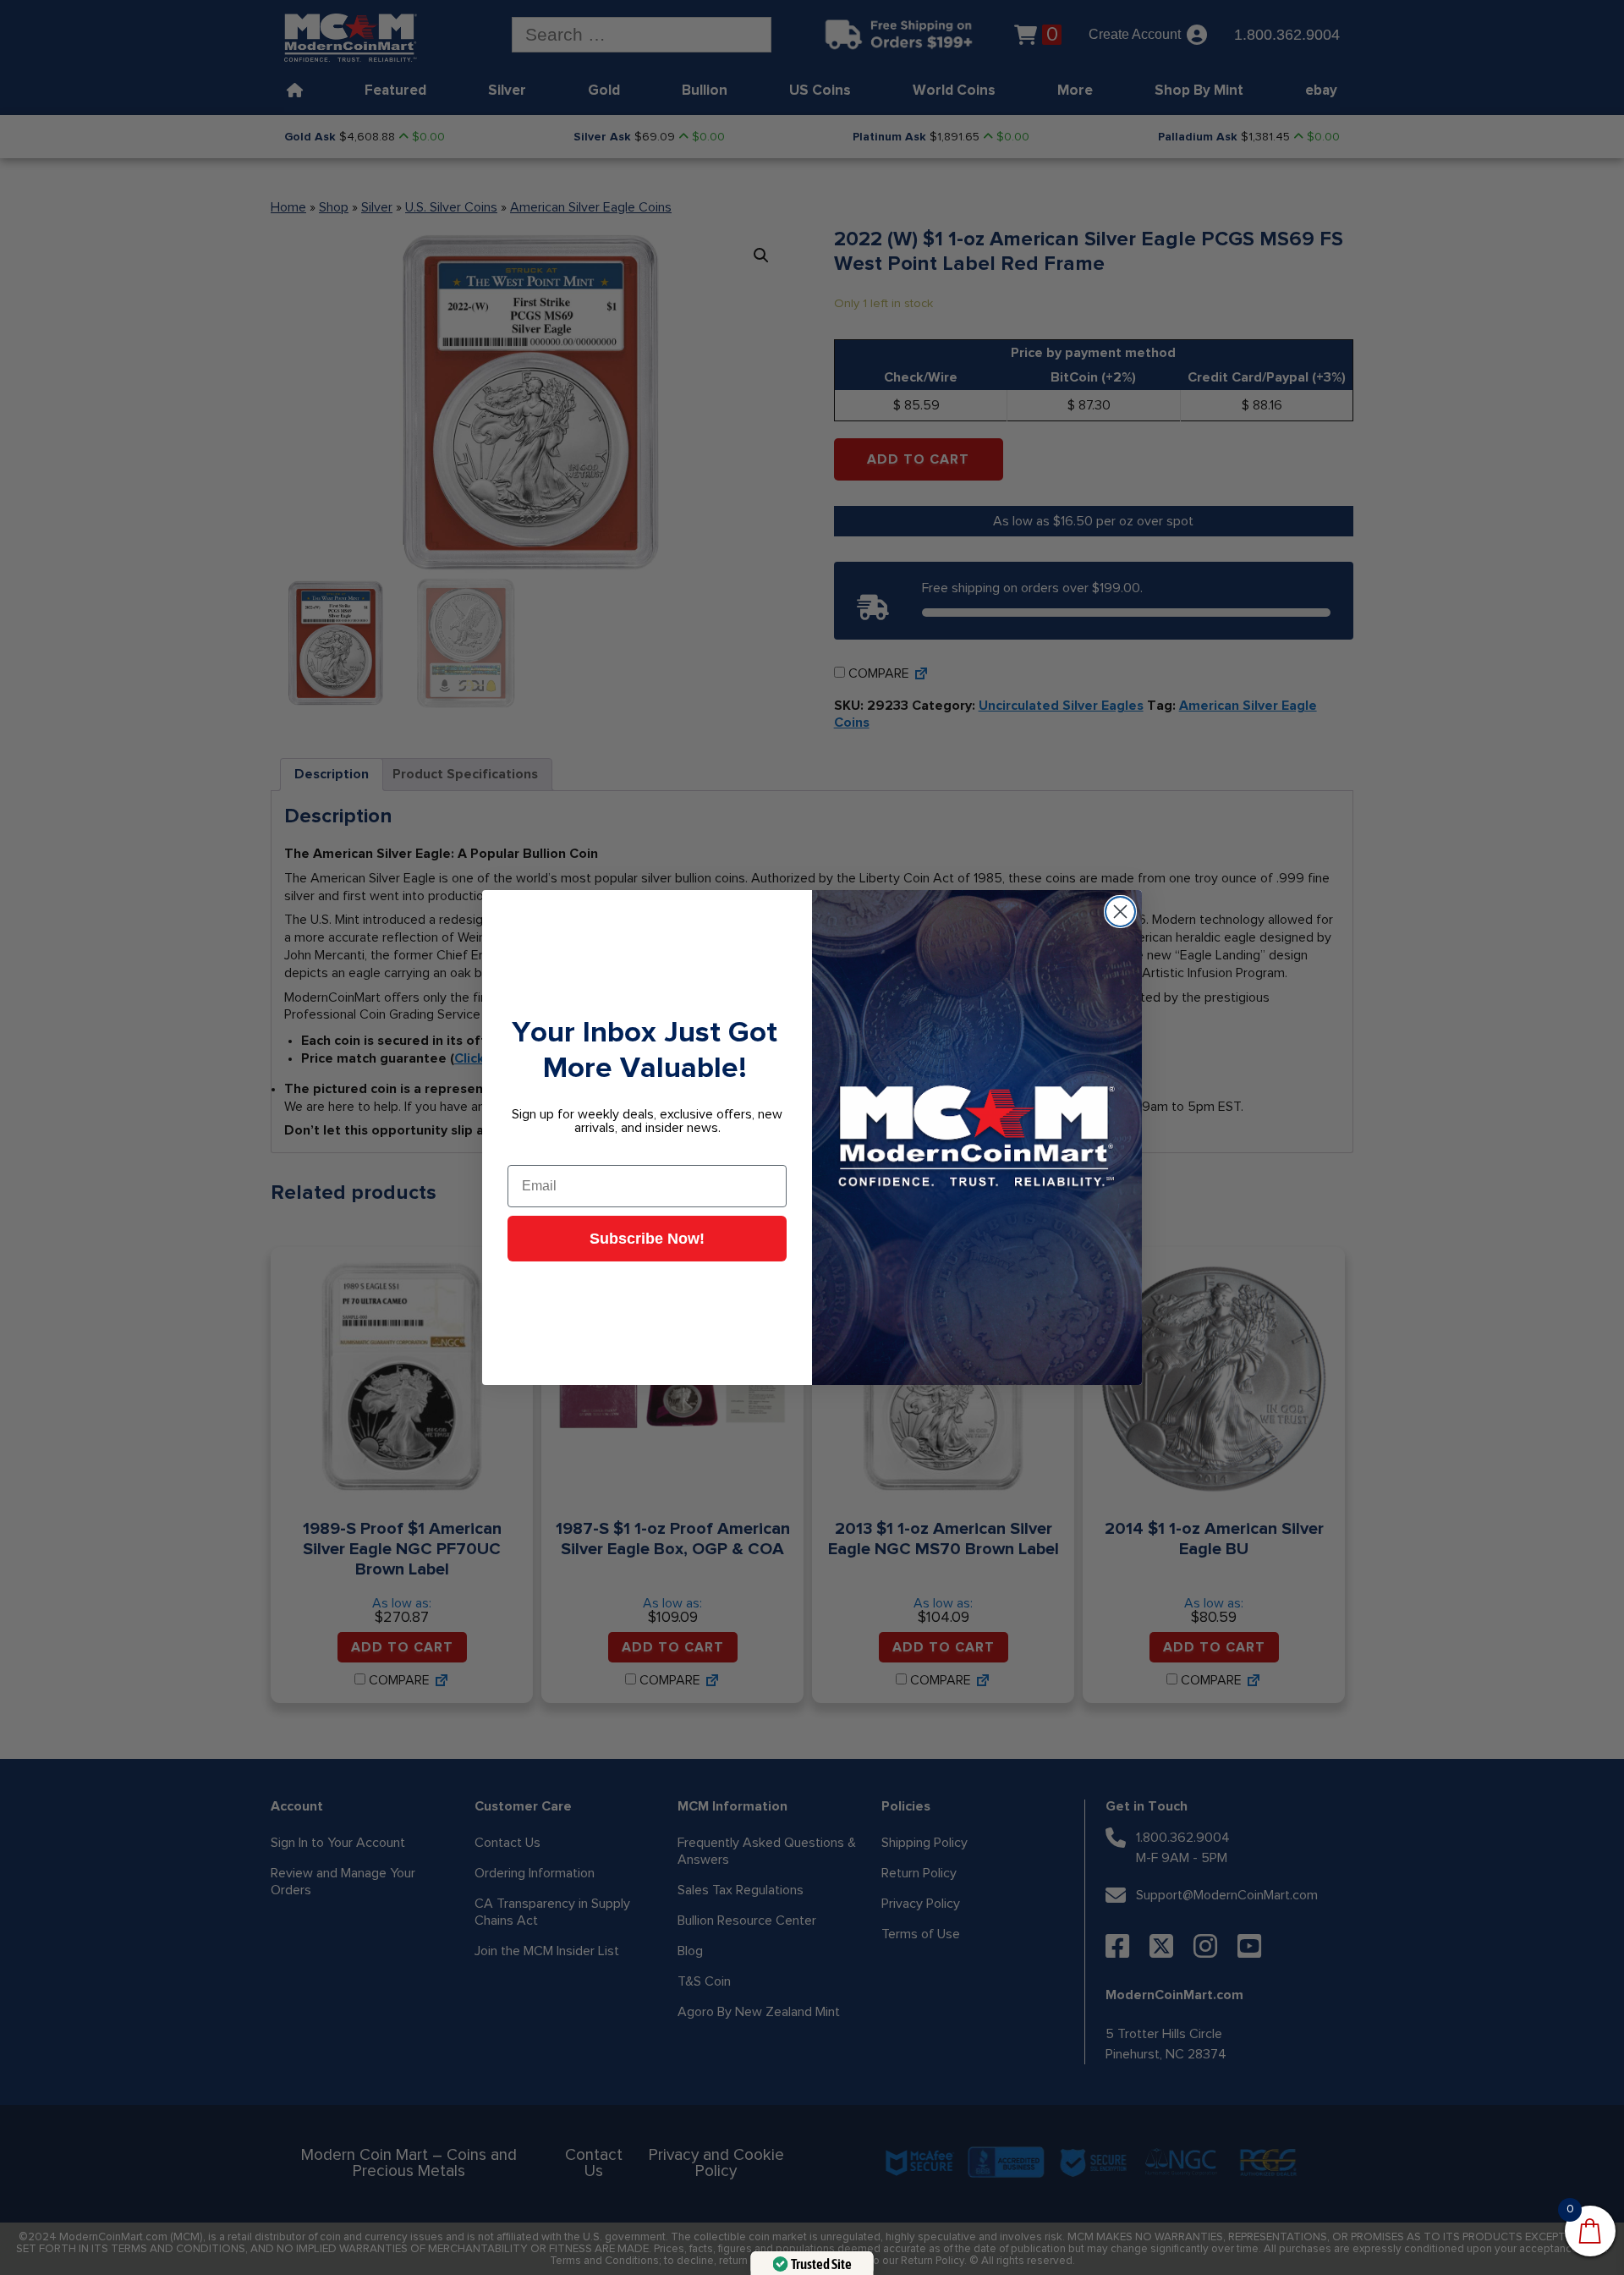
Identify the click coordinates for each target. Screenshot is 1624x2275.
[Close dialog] (1120, 912)
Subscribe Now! (647, 1239)
